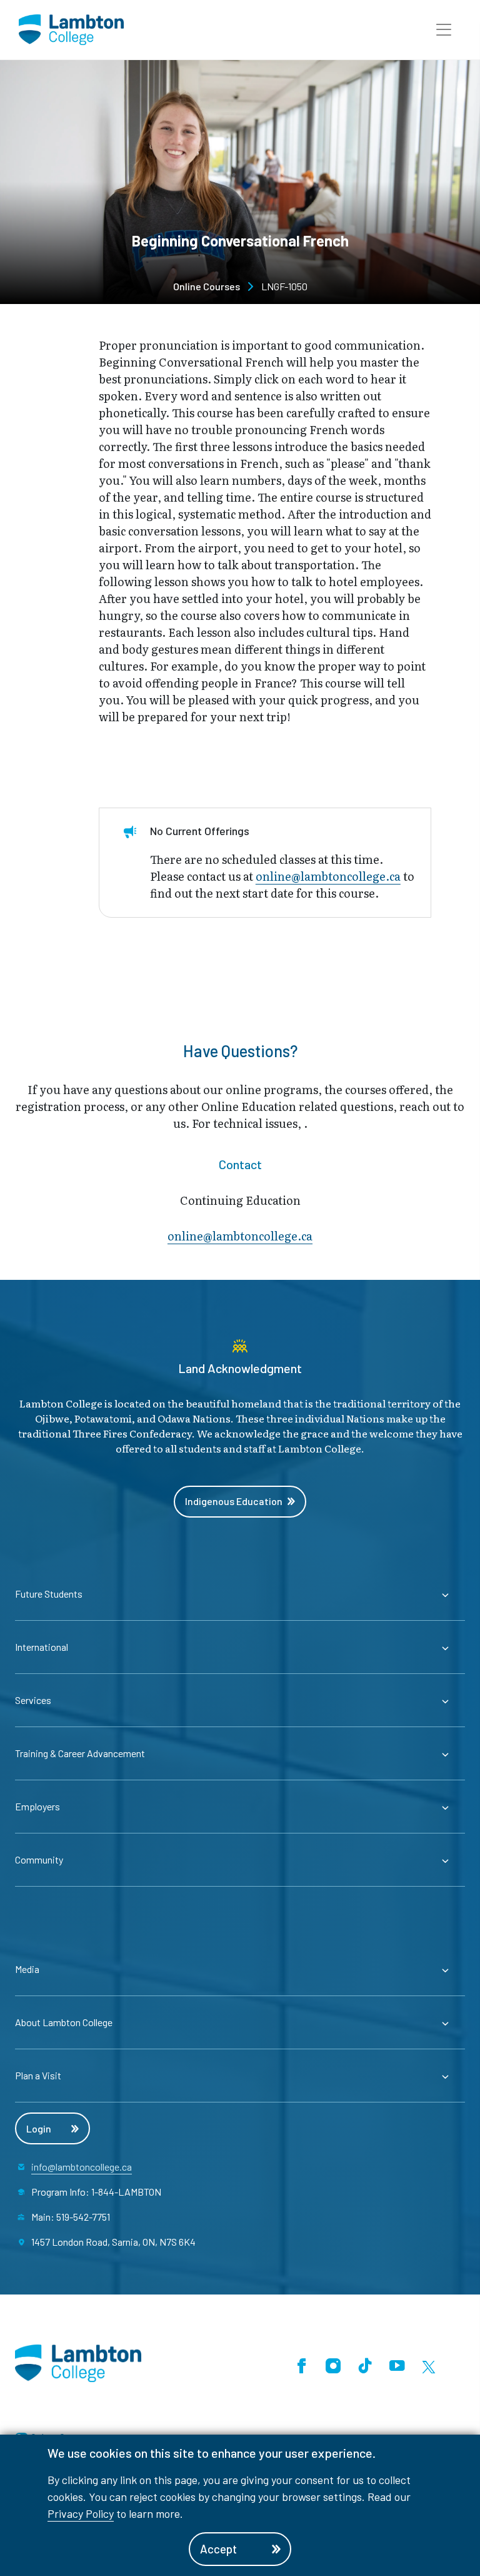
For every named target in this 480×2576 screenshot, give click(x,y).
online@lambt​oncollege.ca (240, 1236)
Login (39, 2128)
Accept (218, 2549)
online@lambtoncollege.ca (328, 876)
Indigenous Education (234, 1501)
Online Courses (207, 286)
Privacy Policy (81, 2513)
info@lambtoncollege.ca (82, 2167)
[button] (444, 30)
